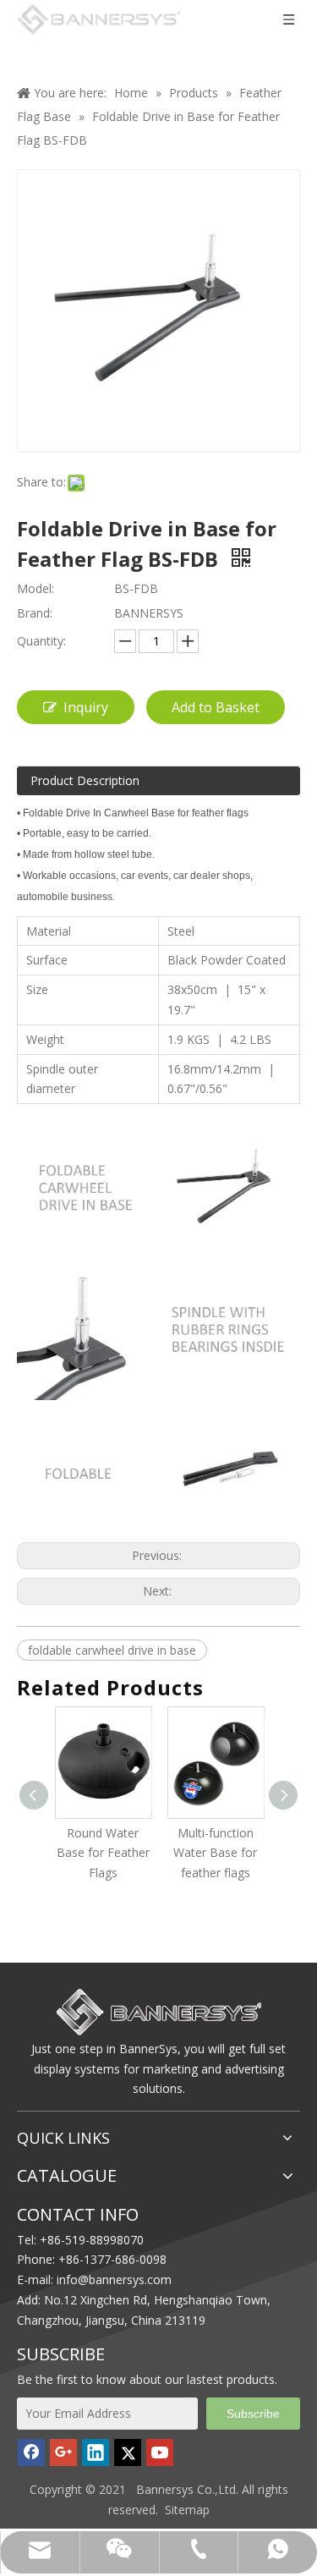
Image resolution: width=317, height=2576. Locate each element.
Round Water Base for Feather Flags (68, 1853)
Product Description (85, 780)
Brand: (35, 613)
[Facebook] (31, 2452)
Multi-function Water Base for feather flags (180, 1853)
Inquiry (86, 707)
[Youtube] (160, 2452)
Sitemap (187, 2510)
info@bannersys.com (114, 2279)
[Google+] (63, 2452)
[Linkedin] (96, 2452)
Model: (36, 588)
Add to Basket (216, 707)
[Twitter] (128, 2452)
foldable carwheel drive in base (112, 1650)
